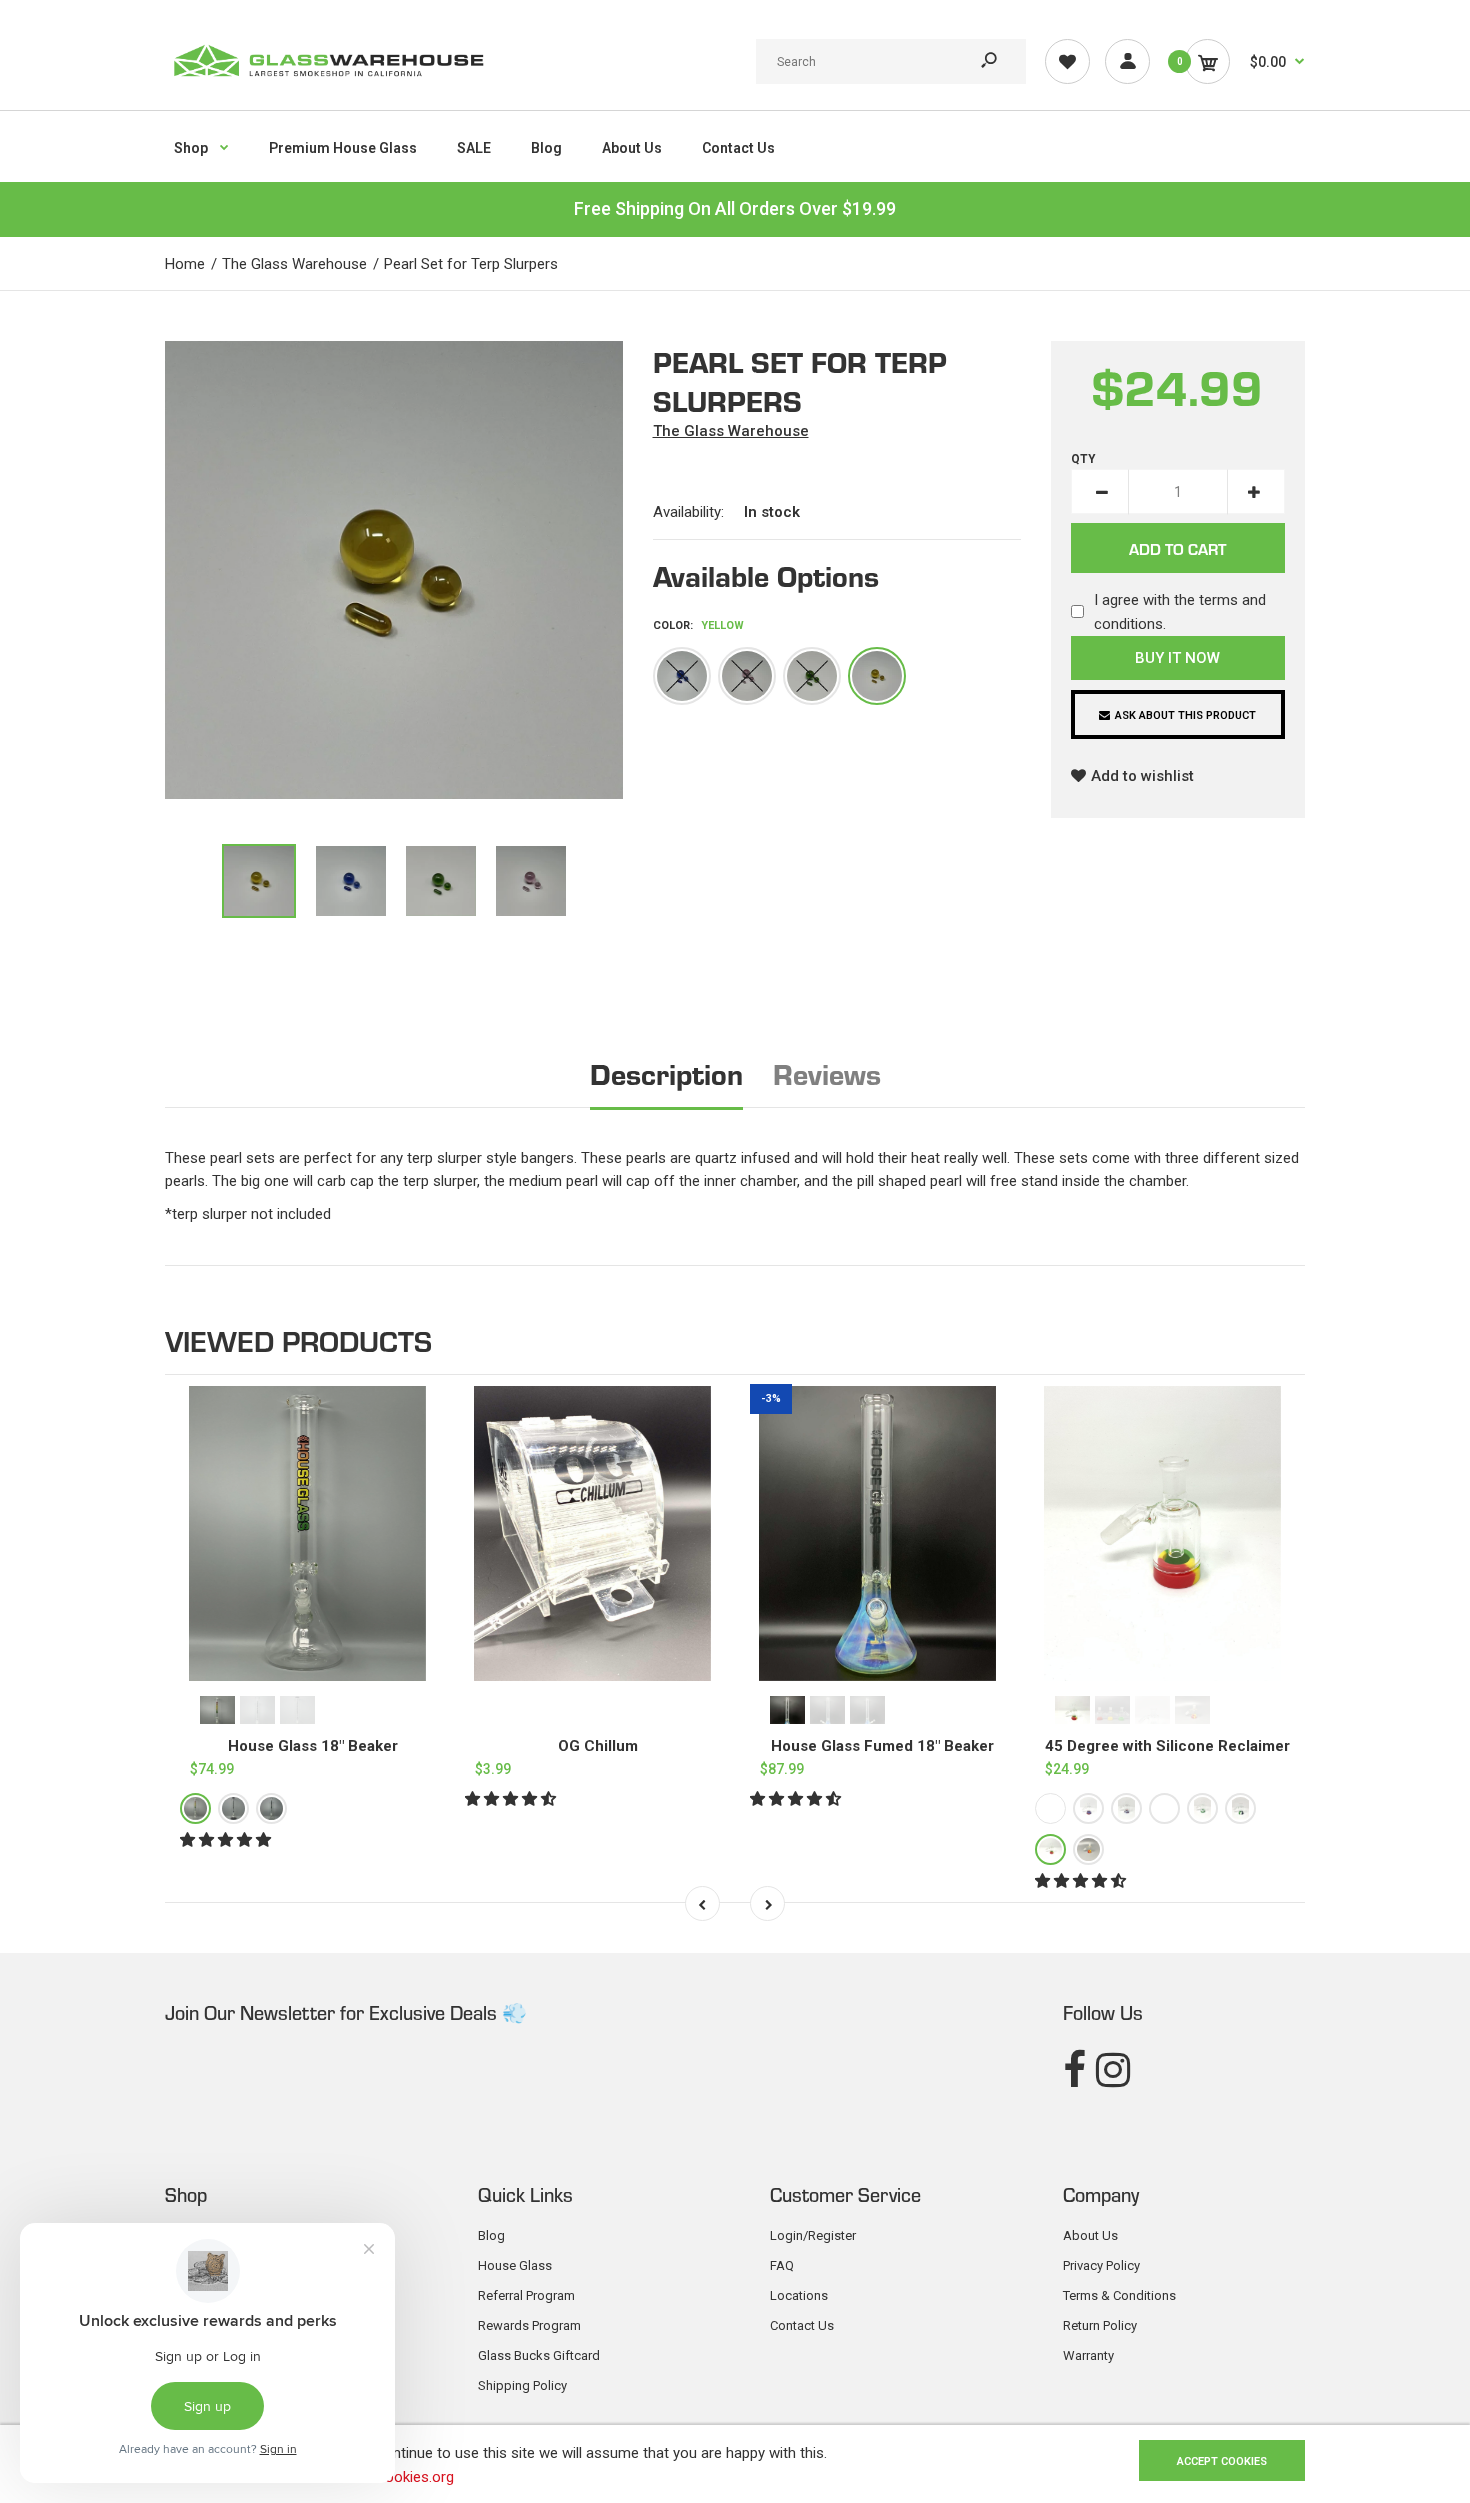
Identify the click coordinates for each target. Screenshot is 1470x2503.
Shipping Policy (522, 2385)
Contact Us (802, 2325)
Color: (698, 625)
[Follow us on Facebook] (1074, 2070)
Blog (491, 2235)
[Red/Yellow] (1088, 1850)
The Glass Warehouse (731, 431)
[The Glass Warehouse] (327, 83)
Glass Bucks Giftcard (539, 2355)
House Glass (515, 2265)
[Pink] (747, 676)
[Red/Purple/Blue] (1088, 1809)
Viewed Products (298, 1339)
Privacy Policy (1101, 2265)
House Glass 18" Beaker (313, 1746)
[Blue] (682, 676)
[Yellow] (877, 676)
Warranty (1088, 2355)
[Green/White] (1202, 1809)
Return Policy (1100, 2325)
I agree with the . (1180, 612)
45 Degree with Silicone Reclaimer (1167, 1746)
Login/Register (813, 2235)
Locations (799, 2295)
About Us (1090, 2235)
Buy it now (1177, 658)
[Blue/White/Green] (1164, 1809)
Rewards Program (529, 2325)
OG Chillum (598, 1746)
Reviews (827, 1072)
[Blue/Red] (1050, 1809)
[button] (227, 1841)
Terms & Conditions (1119, 2295)
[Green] (812, 676)
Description (666, 1072)
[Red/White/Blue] (1126, 1809)
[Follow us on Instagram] (1113, 2070)
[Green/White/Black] (1240, 1809)
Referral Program (526, 2295)
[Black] (233, 1809)
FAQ (782, 2265)
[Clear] (271, 1809)
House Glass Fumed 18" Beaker (882, 1746)
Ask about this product (1185, 715)
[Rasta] (195, 1809)
